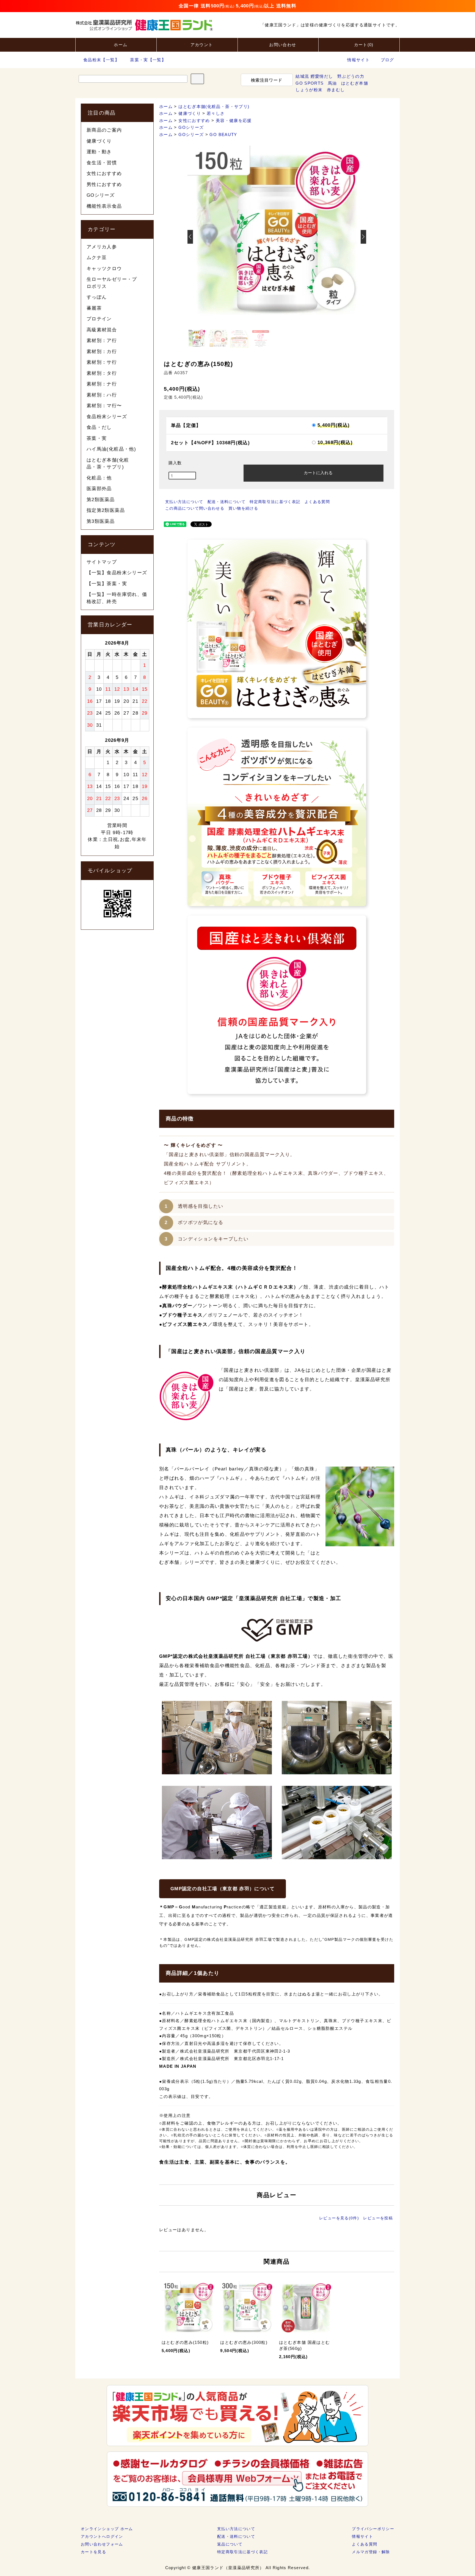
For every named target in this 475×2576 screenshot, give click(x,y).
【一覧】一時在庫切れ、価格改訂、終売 (117, 598)
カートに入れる (318, 472)
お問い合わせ (283, 45)
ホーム (121, 45)
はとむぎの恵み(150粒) (185, 2342)
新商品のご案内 (104, 130)
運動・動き (99, 152)
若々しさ (216, 113)
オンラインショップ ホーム (107, 2529)
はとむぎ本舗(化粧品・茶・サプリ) (214, 106)
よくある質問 (317, 502)
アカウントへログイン (102, 2536)
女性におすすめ (194, 120)
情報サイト (358, 60)
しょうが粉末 (309, 90)
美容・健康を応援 (234, 120)
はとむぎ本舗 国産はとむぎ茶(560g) (304, 2345)
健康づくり (190, 113)
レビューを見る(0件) (339, 2218)
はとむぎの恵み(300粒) (244, 2342)
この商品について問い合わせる (195, 508)
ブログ (387, 60)
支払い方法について (184, 502)
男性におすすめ (104, 184)
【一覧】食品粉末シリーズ (117, 573)
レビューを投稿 (378, 2218)
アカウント (202, 45)
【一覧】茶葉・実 (107, 584)
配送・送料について (227, 502)
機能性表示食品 (104, 206)
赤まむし (336, 90)
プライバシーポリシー (373, 2529)
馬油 (332, 83)
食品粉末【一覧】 (101, 60)
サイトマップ (102, 562)
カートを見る (93, 2552)
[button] (363, 237)
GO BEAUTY (223, 134)
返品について (230, 2544)
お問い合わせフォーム (102, 2544)
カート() (364, 45)
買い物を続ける (243, 508)
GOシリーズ (191, 127)
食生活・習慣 (102, 163)
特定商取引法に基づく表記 (275, 502)
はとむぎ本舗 (355, 83)
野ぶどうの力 (351, 76)
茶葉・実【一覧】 (148, 60)
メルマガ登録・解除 (371, 2552)
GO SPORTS (310, 83)
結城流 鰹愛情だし (314, 76)
